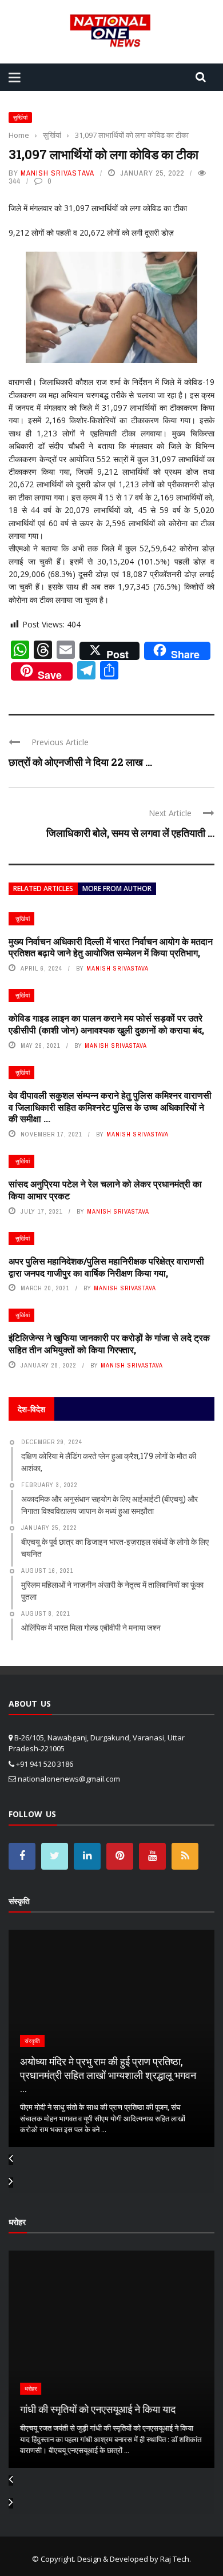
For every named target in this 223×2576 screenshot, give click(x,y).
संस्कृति (32, 2041)
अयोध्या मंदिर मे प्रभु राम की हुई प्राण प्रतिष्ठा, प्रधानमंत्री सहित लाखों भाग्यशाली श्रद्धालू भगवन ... (108, 2075)
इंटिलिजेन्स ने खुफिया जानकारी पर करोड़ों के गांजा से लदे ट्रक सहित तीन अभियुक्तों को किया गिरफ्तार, (109, 1343)
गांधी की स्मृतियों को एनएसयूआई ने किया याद (98, 2409)
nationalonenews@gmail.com (69, 1779)
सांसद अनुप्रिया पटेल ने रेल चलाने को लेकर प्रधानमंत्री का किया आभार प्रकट (105, 1190)
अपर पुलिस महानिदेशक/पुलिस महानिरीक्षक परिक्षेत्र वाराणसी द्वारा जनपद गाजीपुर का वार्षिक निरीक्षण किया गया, (106, 1267)
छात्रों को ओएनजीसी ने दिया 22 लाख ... (80, 762)
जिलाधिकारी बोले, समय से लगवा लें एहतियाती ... (130, 833)
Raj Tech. (176, 2559)
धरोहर (31, 2389)
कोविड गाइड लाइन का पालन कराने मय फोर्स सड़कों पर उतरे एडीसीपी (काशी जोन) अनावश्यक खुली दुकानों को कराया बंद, (106, 1024)
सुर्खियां (20, 118)
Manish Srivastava (57, 173)
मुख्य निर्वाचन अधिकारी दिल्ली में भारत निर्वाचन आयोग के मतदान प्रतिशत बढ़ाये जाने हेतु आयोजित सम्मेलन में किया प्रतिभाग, (111, 947)
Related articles (43, 889)
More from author (117, 889)
